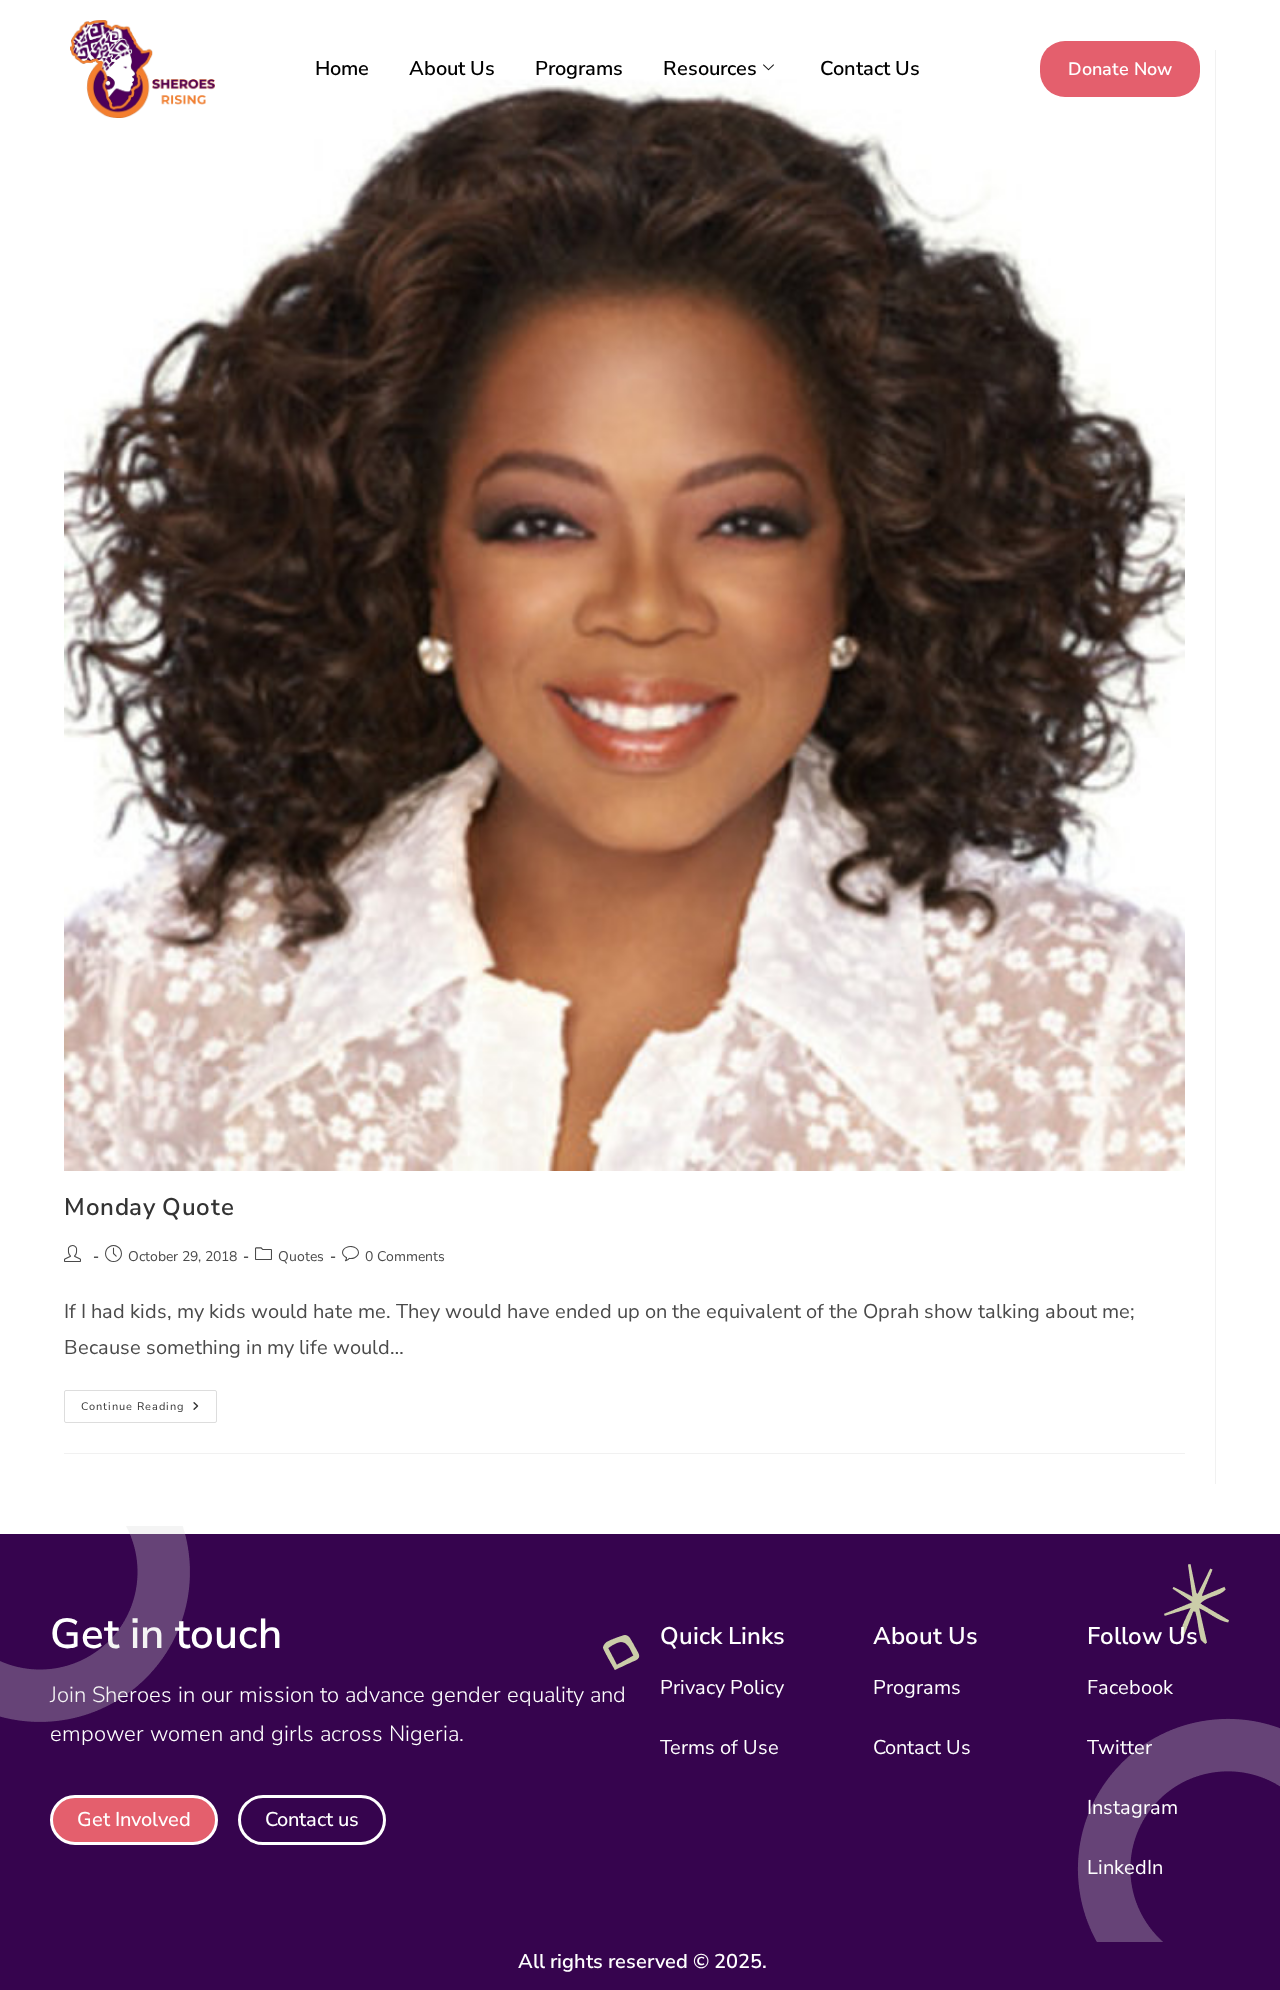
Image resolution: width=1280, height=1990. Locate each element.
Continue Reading (149, 1402)
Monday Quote (149, 1207)
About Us (452, 68)
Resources (710, 68)
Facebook (1130, 1687)
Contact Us (870, 68)
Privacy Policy (722, 1687)
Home (342, 68)
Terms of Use (719, 1747)
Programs (579, 68)
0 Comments (405, 1256)
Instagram (1132, 1807)
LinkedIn (1125, 1867)
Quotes (301, 1256)
